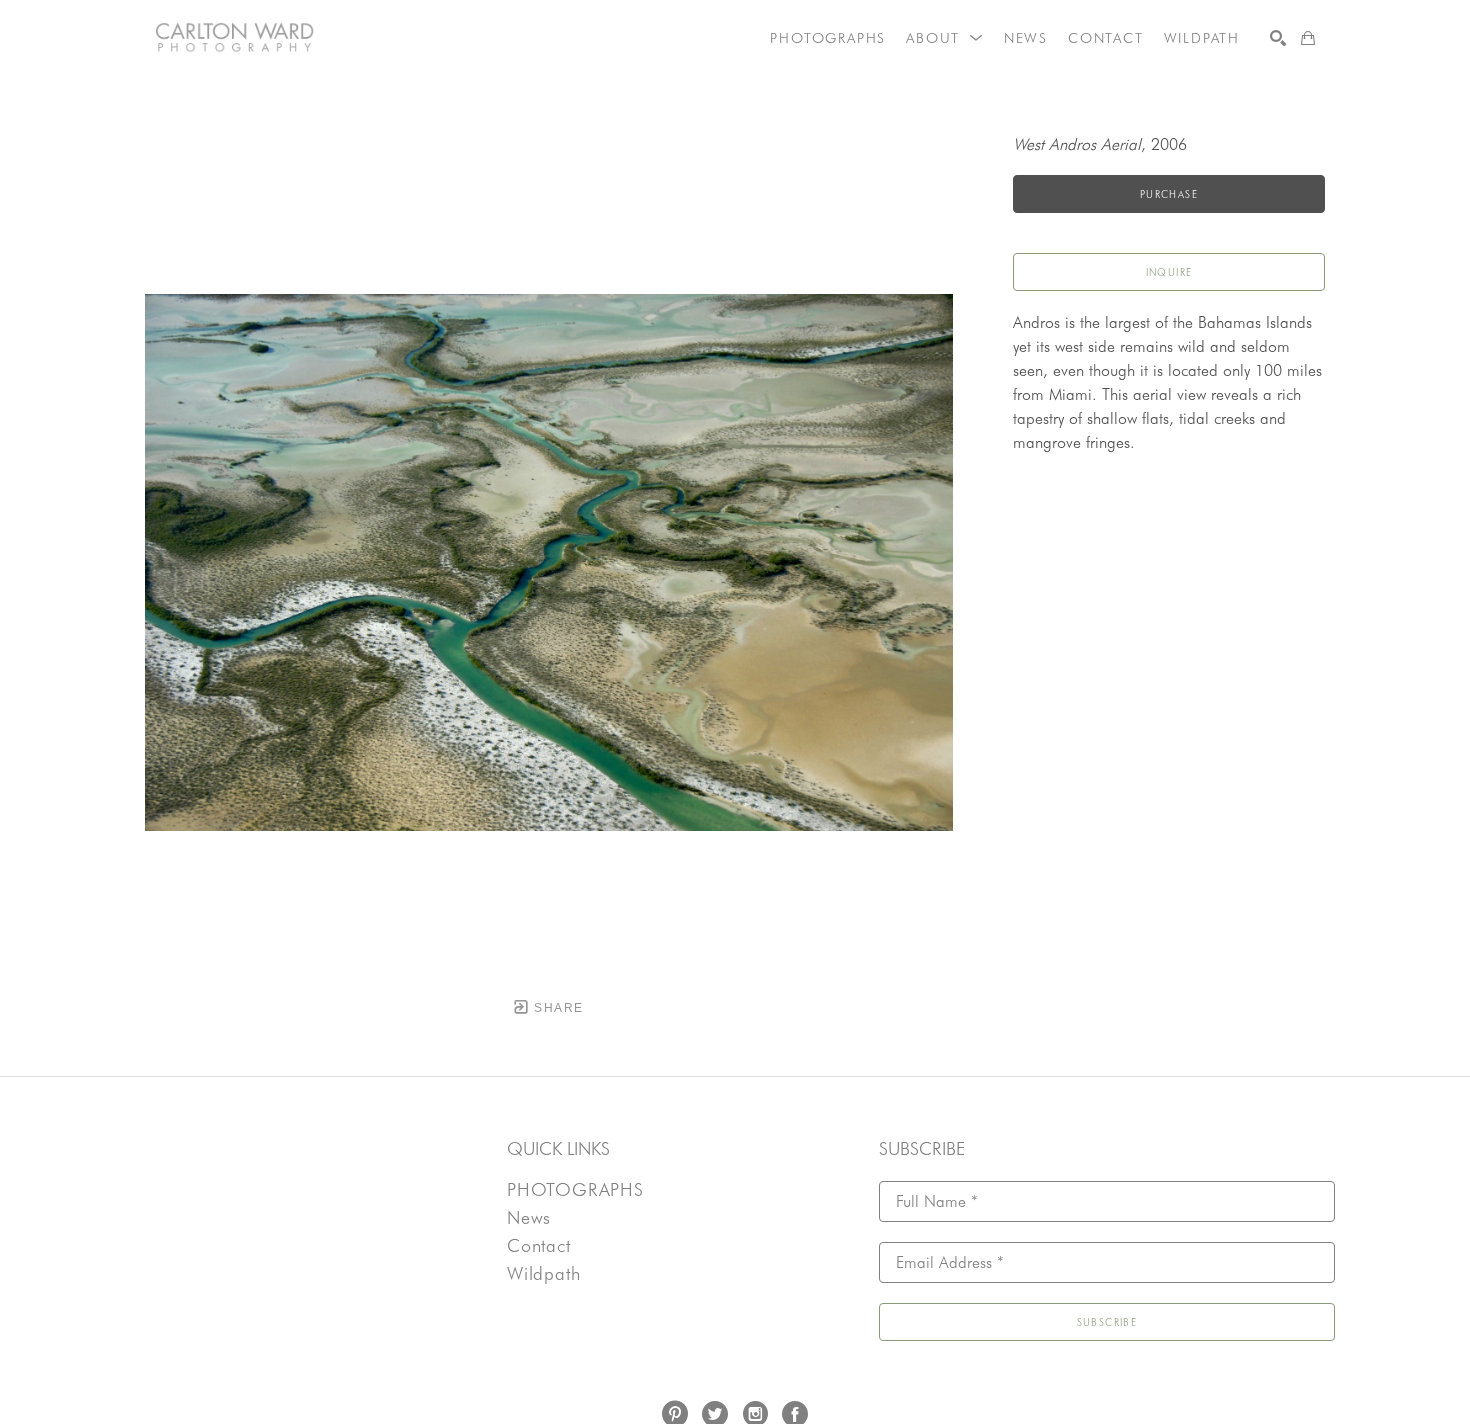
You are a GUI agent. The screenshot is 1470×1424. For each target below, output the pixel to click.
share (556, 1008)
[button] (945, 38)
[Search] (1278, 38)
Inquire (1169, 272)
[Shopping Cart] (1308, 38)
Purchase (1169, 194)
